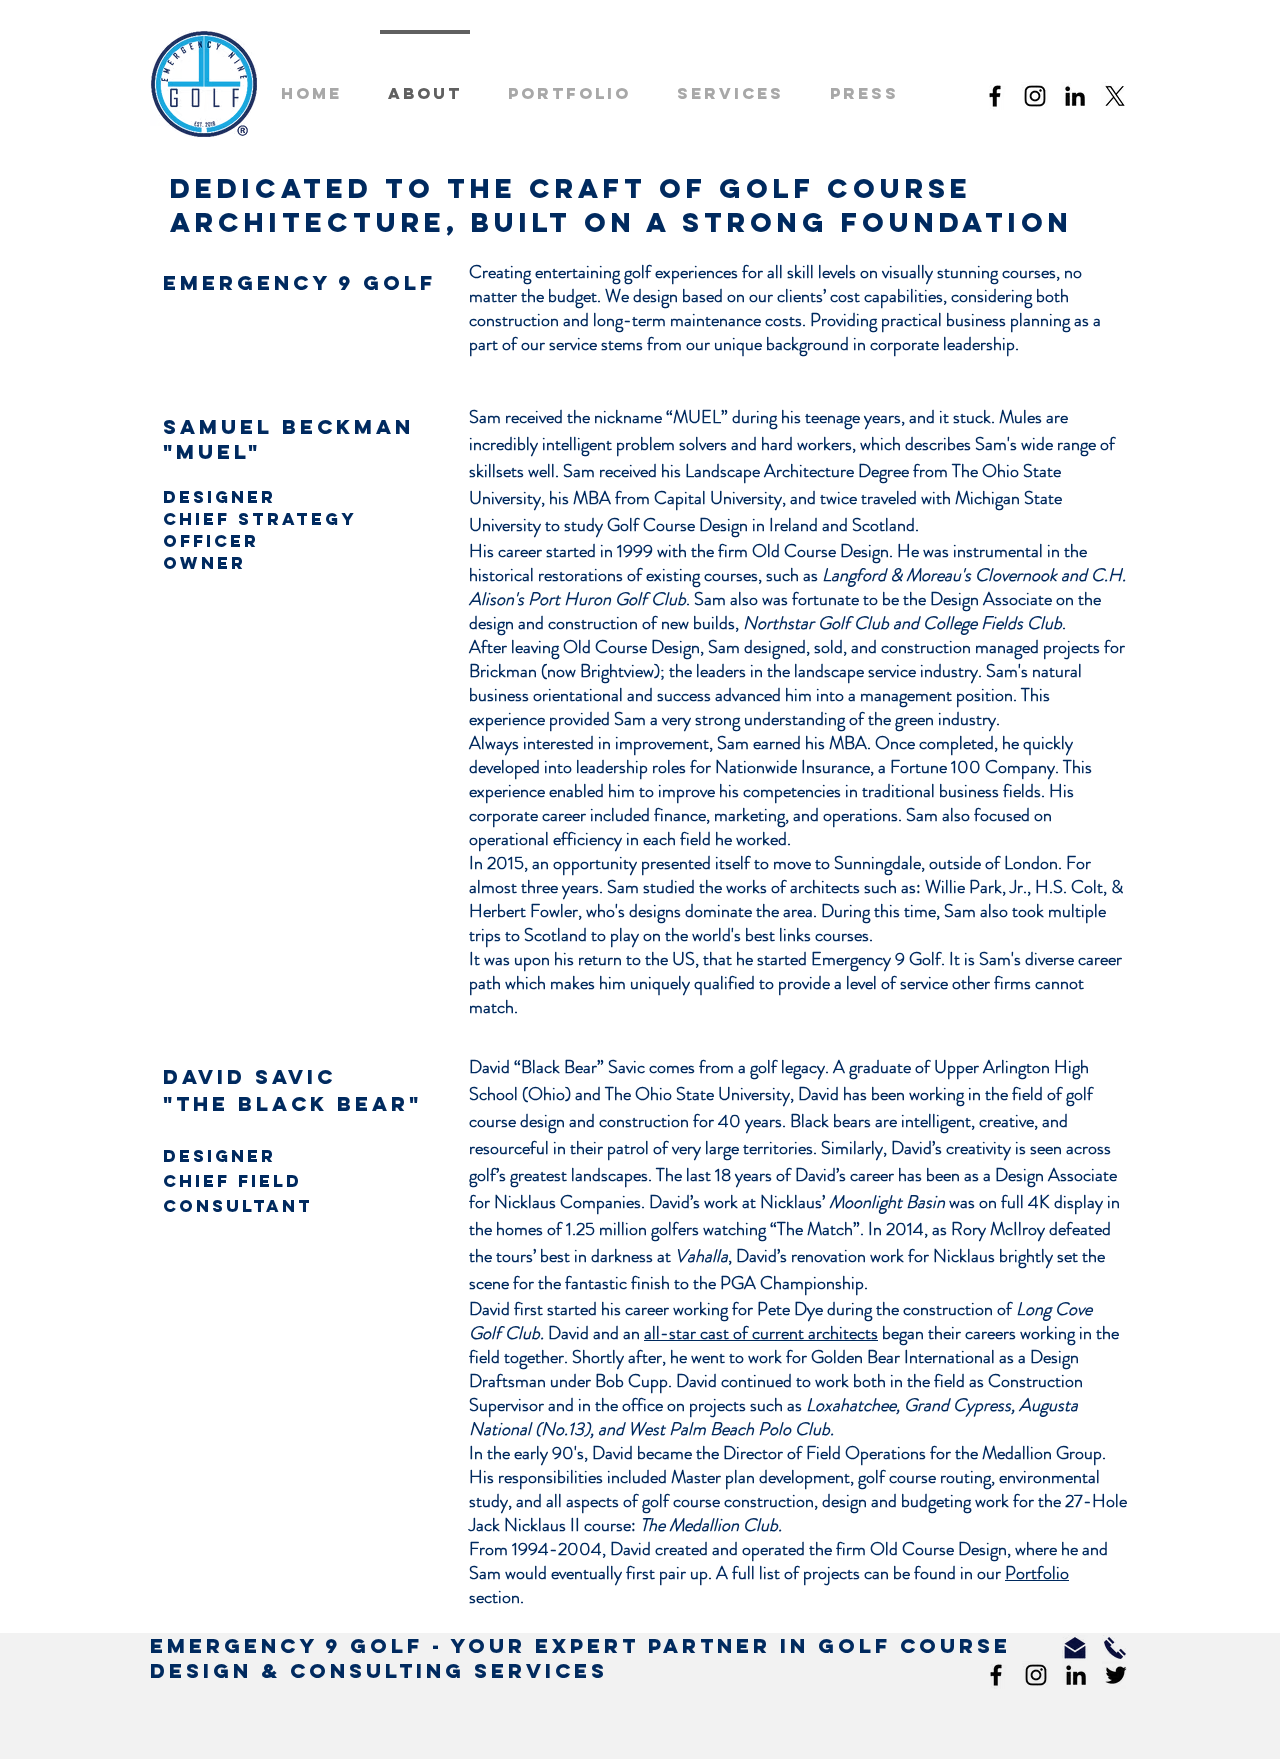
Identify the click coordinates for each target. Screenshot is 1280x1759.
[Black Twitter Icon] (1116, 1675)
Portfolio (1037, 1573)
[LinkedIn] (1075, 96)
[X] (1115, 96)
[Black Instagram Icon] (1035, 96)
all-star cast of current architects (761, 1333)
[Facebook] (995, 96)
